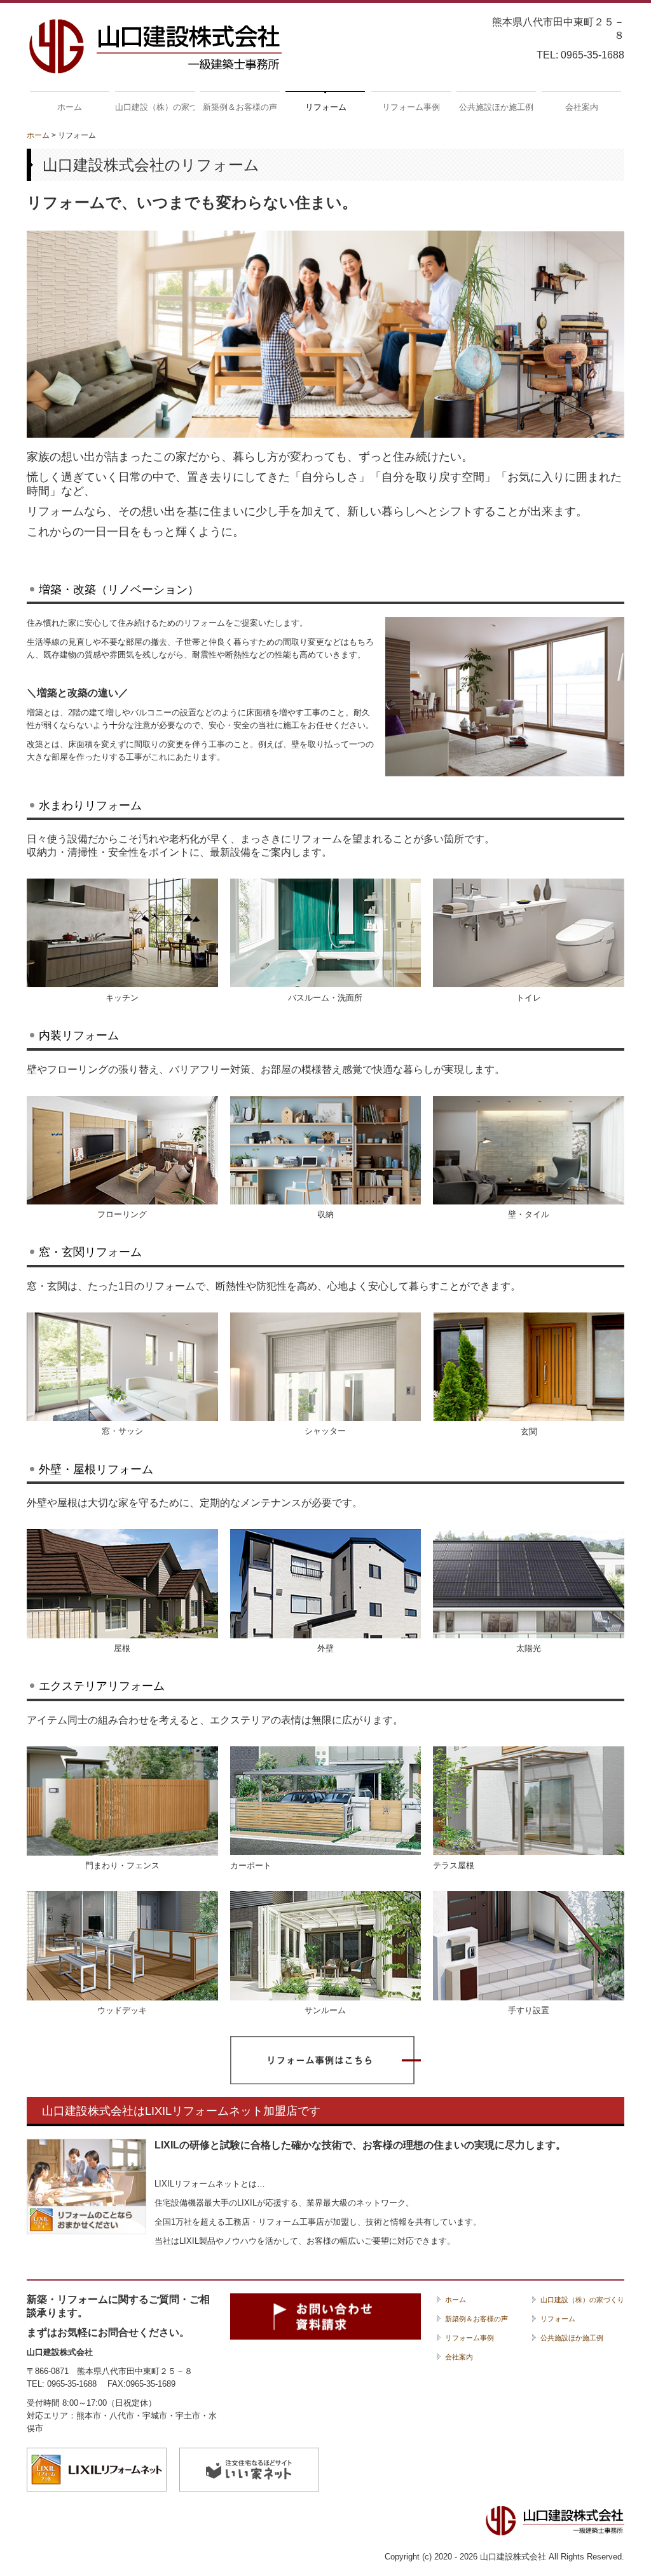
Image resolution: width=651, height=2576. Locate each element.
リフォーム (326, 107)
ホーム (70, 107)
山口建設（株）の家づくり (155, 107)
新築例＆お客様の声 (240, 107)
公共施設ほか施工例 (496, 107)
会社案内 (582, 107)
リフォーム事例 (411, 107)
